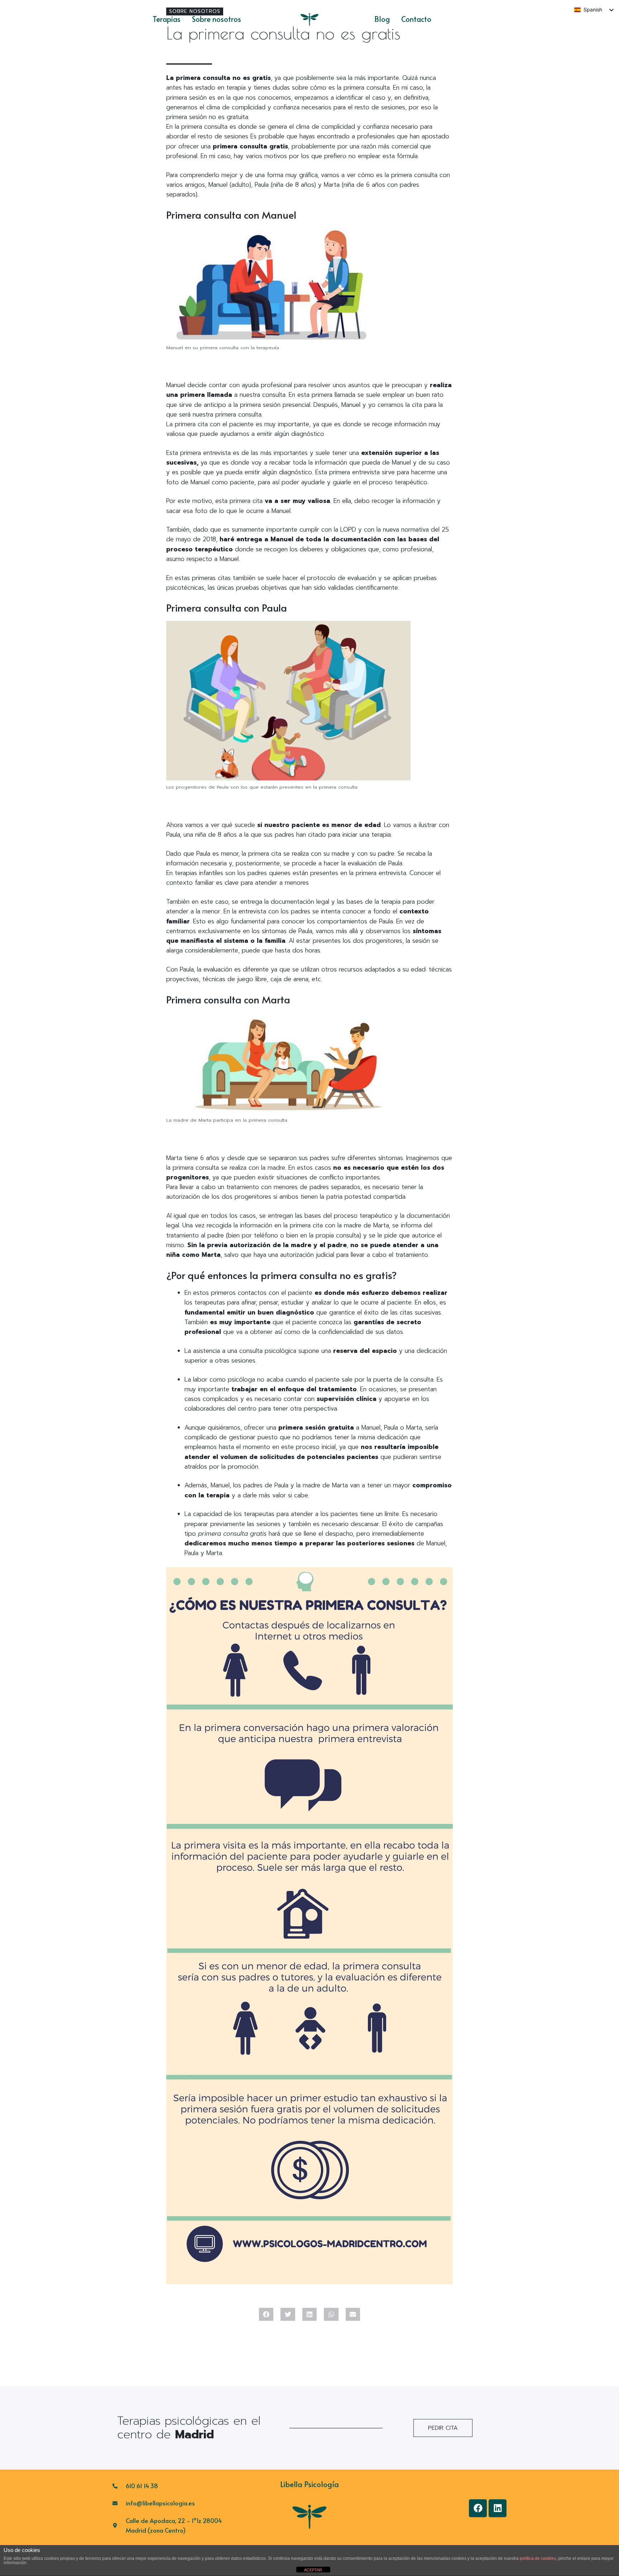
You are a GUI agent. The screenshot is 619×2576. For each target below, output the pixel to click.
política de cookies (538, 2558)
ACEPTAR (313, 2570)
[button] (266, 2314)
